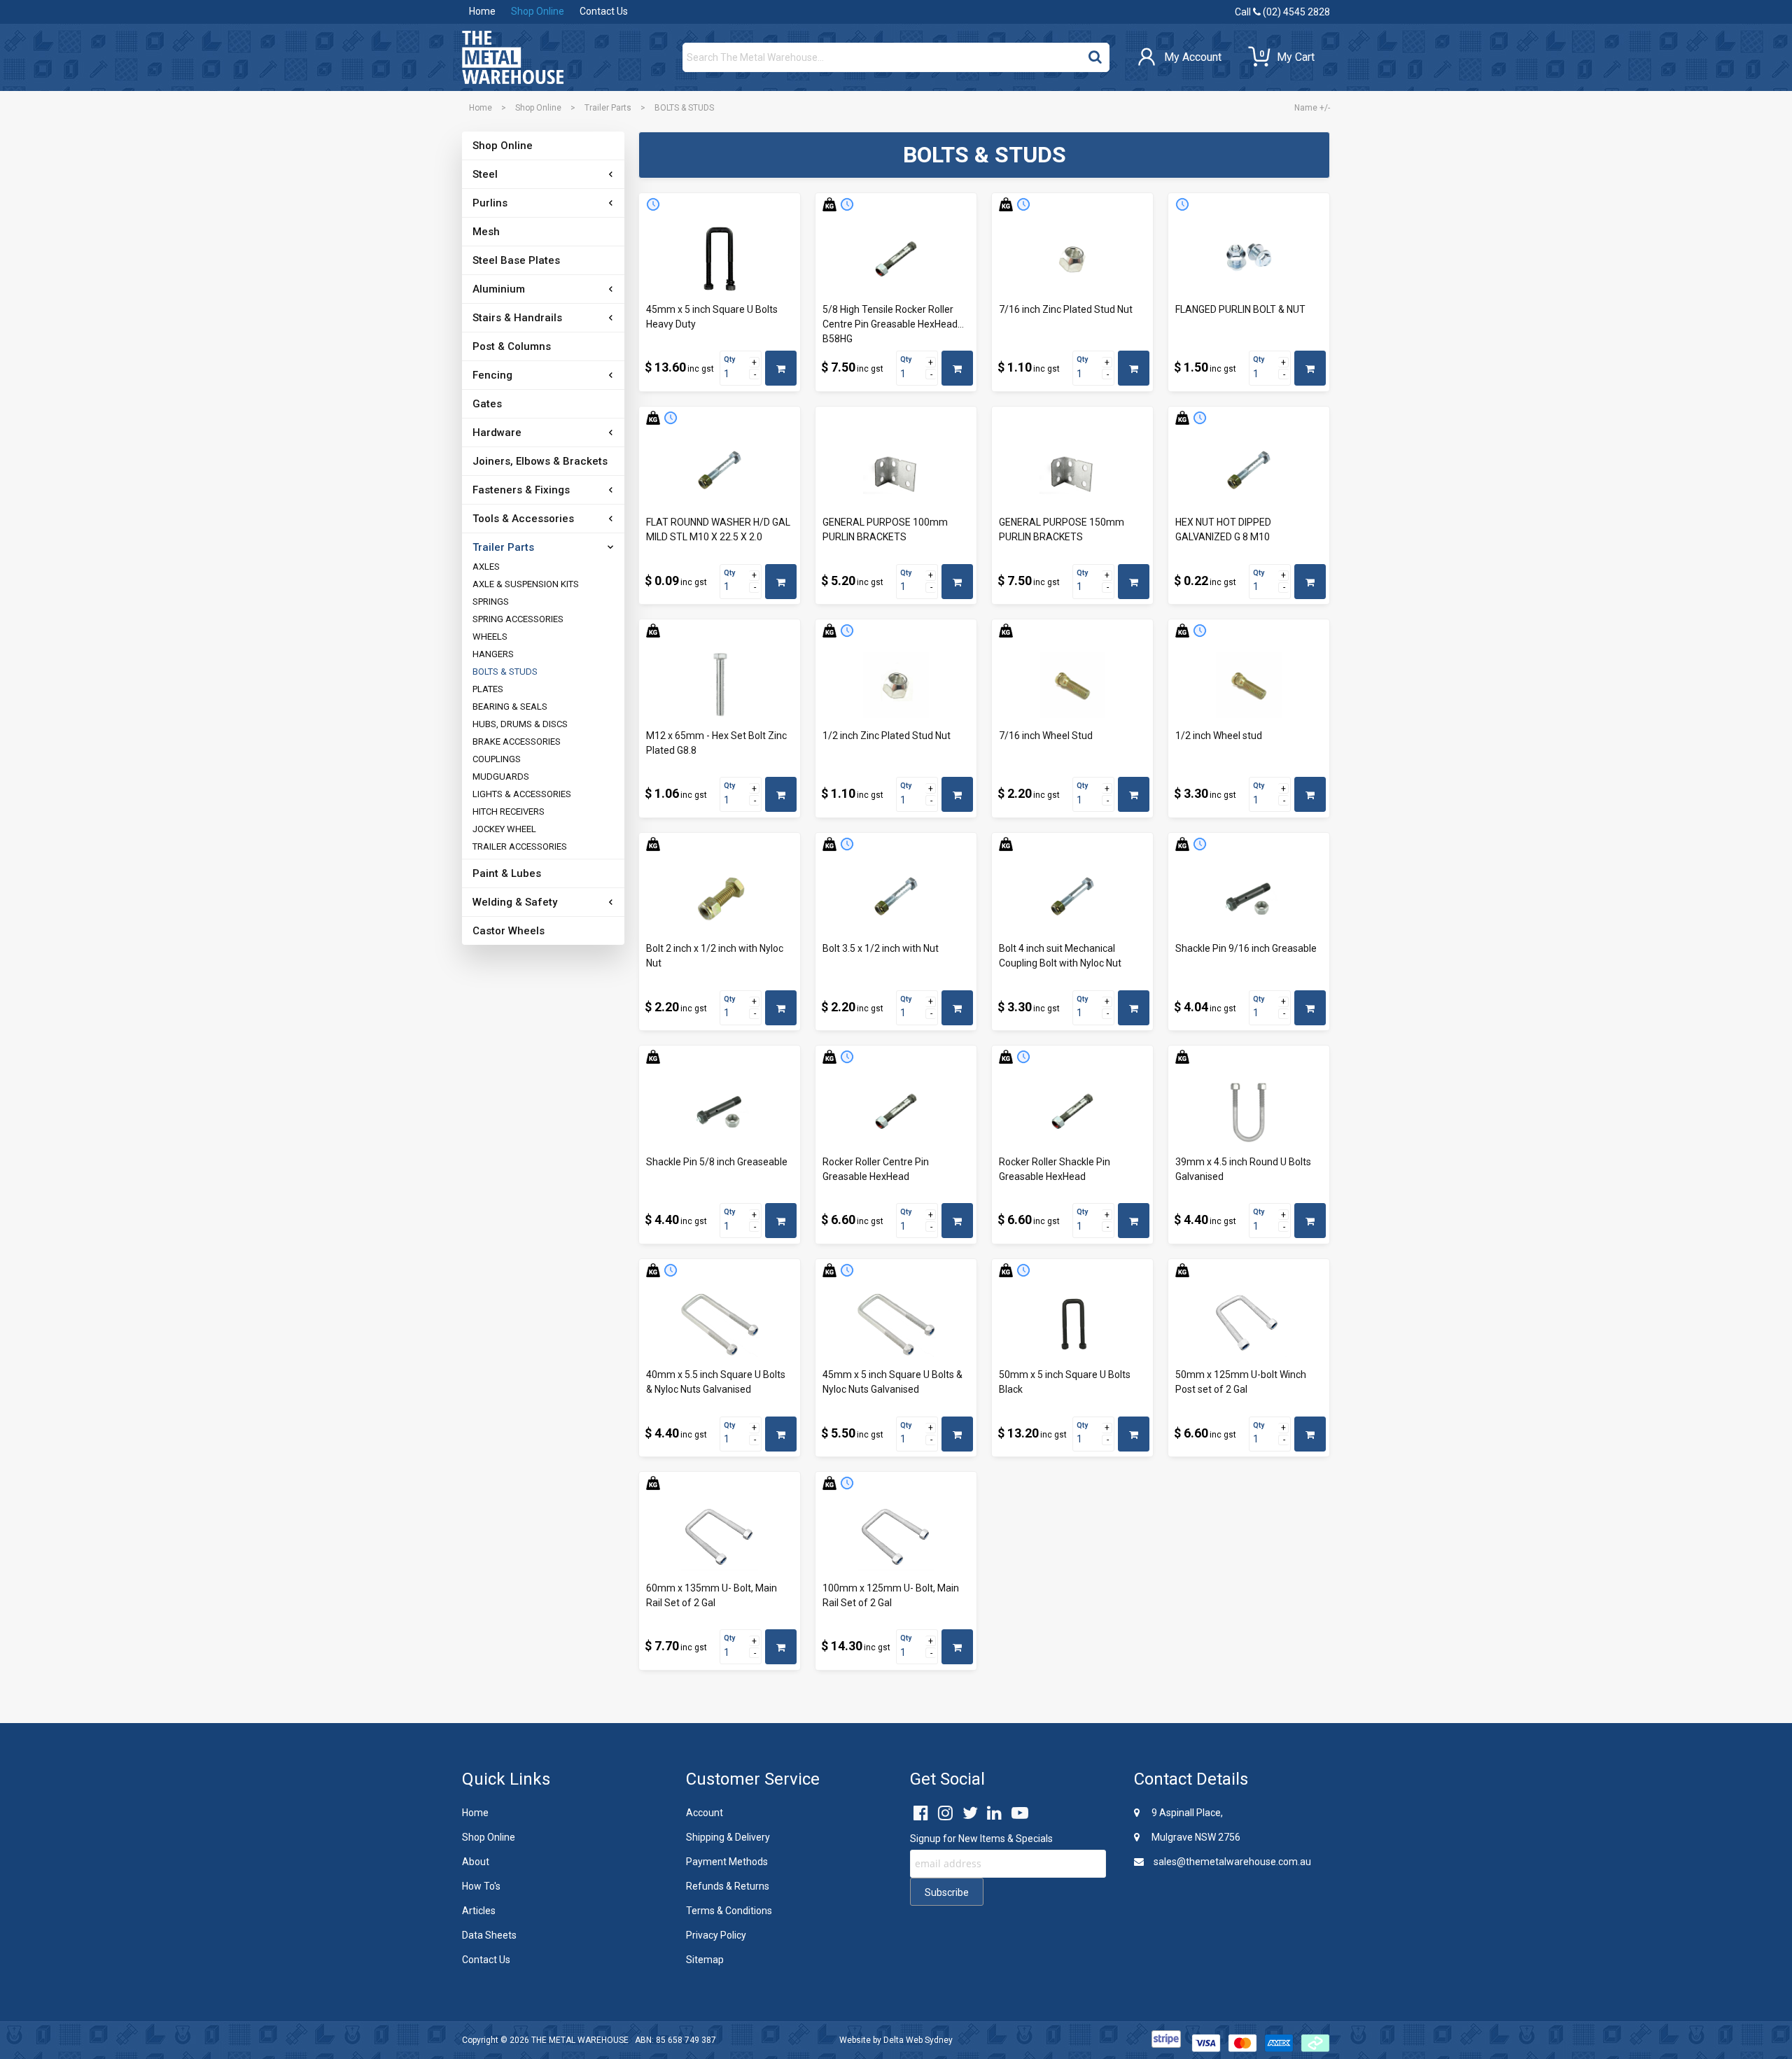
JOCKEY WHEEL (504, 829)
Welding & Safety (515, 902)
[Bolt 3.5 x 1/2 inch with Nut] (896, 899)
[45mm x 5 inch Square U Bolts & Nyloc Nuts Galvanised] (896, 1325)
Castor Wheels (509, 931)
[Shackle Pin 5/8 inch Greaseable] (720, 1111)
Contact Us (604, 11)
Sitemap (705, 1960)
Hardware (497, 433)
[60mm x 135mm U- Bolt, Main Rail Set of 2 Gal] (720, 1538)
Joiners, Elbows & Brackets (540, 461)
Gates (487, 404)
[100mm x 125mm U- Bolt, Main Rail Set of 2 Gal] (896, 1538)
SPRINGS (491, 602)
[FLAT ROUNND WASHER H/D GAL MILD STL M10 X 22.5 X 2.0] (720, 472)
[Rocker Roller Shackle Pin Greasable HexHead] (1072, 1111)
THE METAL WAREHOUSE (580, 2040)
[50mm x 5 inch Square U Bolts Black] (1072, 1325)
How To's (481, 1886)
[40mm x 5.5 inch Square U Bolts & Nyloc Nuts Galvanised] (720, 1325)
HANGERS (493, 654)
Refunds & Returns (728, 1886)
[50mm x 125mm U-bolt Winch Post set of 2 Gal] (1249, 1325)
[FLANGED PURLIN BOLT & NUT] (1249, 259)
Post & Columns (512, 346)
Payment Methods (727, 1862)
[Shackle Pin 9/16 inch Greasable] (1249, 899)
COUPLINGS (497, 759)
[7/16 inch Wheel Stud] (1072, 685)
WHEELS (490, 637)
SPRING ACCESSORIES (518, 619)
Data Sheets (489, 1935)
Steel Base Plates (516, 260)
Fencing (492, 375)
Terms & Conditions (729, 1911)
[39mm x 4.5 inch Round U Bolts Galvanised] (1249, 1111)
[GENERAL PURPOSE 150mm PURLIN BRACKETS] (1072, 472)
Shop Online (538, 11)
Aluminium (499, 289)
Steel (485, 174)
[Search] (1095, 54)
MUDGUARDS (501, 776)
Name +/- (1312, 108)
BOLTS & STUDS (505, 672)
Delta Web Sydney (918, 2040)
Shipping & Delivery (728, 1837)
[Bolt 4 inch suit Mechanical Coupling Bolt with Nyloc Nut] (1072, 899)
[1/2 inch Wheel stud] (1249, 685)
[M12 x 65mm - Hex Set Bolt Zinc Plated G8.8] (720, 685)
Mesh (486, 232)
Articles (479, 1911)
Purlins (490, 203)
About (476, 1862)
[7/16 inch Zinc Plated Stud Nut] (1072, 259)
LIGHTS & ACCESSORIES (522, 794)
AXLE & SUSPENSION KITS (526, 584)
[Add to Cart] (781, 368)
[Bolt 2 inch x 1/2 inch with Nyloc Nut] (720, 899)
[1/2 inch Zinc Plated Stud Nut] (896, 685)
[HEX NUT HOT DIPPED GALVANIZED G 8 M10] (1249, 472)
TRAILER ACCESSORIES (520, 846)
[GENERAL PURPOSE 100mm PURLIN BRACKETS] (896, 472)
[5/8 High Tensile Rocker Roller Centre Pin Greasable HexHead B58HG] (896, 259)
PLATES (488, 689)
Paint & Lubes (507, 873)
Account (705, 1813)
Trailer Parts (608, 108)
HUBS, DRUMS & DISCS (520, 724)
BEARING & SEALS (510, 707)
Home (482, 11)
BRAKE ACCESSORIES (517, 742)
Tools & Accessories (523, 519)
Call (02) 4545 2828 (1282, 12)
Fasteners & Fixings (521, 490)
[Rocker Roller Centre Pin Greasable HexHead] (896, 1111)
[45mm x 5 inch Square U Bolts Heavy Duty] (720, 259)
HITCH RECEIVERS (509, 811)
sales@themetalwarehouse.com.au (1231, 1862)
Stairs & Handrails (517, 318)
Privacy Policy (716, 1935)
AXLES (486, 567)
